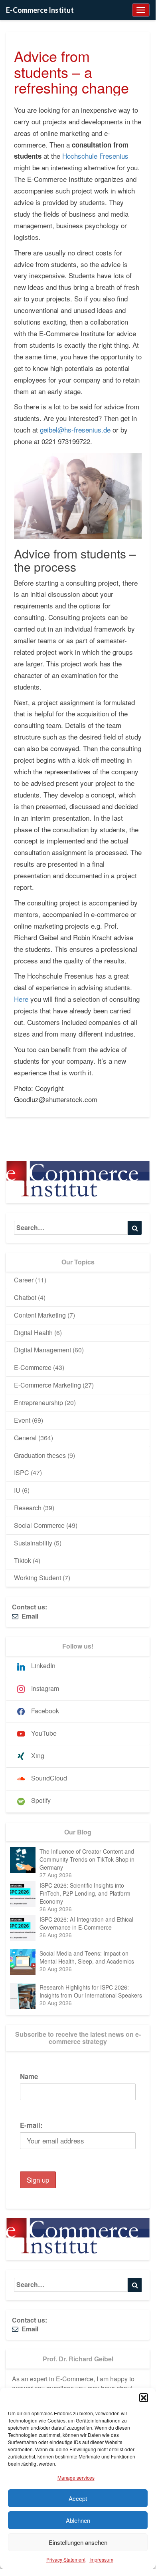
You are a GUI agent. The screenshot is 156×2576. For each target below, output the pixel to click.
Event (22, 1420)
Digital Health (33, 1333)
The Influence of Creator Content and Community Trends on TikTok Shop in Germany (87, 1859)
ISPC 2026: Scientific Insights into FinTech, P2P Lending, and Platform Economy (85, 1893)
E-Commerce (33, 1367)
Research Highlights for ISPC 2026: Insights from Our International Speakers (91, 1991)
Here (21, 999)
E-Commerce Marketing (47, 1385)
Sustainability (33, 1543)
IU (17, 1490)
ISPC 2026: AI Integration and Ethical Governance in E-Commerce (86, 1923)
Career (24, 1280)
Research (28, 1508)
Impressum (101, 2559)
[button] (144, 2398)
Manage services (76, 2477)
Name (29, 2076)
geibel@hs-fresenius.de (75, 430)
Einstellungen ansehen (78, 2542)
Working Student (38, 1578)
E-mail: (31, 2125)
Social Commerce (39, 1525)
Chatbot (25, 1297)
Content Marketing (40, 1315)
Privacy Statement (66, 2559)
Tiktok (23, 1560)
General (25, 1438)
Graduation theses (40, 1455)
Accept (78, 2498)
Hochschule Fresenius (95, 156)
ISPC (22, 1472)
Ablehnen (78, 2520)
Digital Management (42, 1350)
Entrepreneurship (39, 1403)
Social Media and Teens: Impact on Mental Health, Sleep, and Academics (87, 1957)
